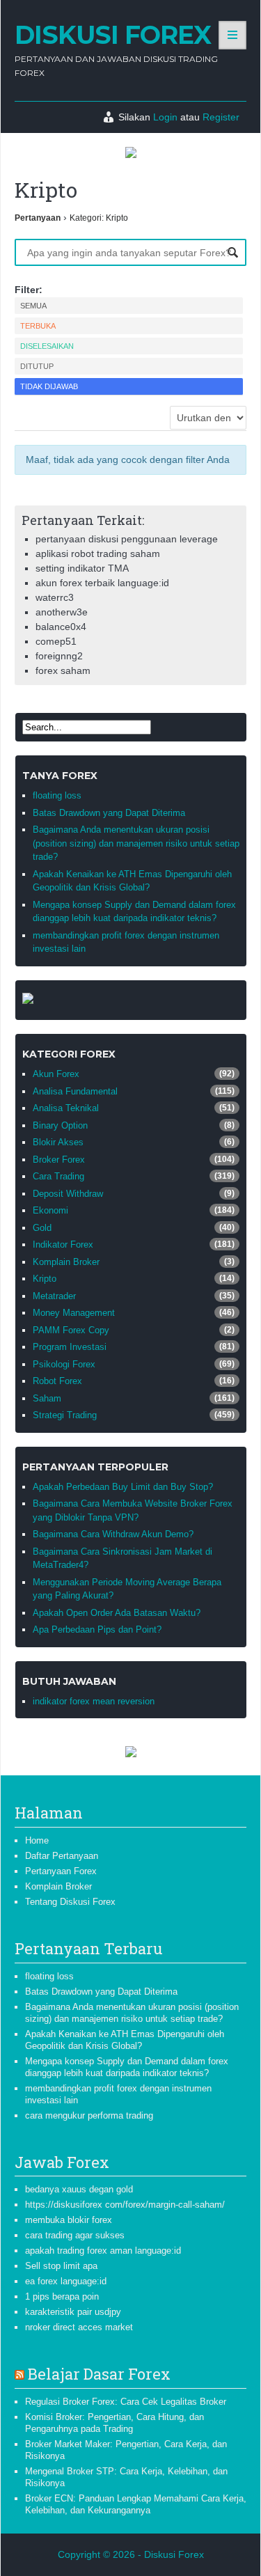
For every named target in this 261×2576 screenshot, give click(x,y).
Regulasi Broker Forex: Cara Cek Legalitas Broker (126, 2402)
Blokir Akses (58, 1142)
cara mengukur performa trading (89, 2115)
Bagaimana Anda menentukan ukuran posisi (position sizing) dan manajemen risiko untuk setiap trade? (136, 843)
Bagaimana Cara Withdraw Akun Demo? (113, 1534)
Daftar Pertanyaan (62, 1856)
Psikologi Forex (64, 1364)
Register (221, 117)
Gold (42, 1228)
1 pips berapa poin (62, 2296)
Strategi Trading (65, 1415)
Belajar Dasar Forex (99, 2374)
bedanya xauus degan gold (79, 2189)
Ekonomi (50, 1210)
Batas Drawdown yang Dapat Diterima (109, 813)
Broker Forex (59, 1160)
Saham (47, 1398)
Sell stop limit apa (61, 2266)
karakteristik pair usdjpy (73, 2312)
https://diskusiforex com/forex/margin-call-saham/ (125, 2205)
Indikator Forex (63, 1244)
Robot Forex (57, 1381)
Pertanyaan (38, 218)
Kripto (45, 1279)
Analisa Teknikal (66, 1108)
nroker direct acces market (79, 2327)
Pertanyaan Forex (61, 1871)
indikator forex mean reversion (94, 1701)
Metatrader (54, 1296)
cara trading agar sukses (75, 2235)
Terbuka (38, 326)
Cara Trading (58, 1176)
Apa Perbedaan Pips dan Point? (97, 1629)
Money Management (74, 1313)
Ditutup (37, 366)
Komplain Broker (66, 1262)
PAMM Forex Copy (71, 1330)
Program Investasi (70, 1347)
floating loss (57, 795)
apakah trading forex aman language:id (103, 2251)
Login (165, 117)
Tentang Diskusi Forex (70, 1902)
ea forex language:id (66, 2281)
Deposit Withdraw (68, 1194)
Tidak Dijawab (49, 386)
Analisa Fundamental (75, 1091)
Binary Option (60, 1125)
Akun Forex (56, 1074)
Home (37, 1840)
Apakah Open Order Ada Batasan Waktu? (117, 1613)
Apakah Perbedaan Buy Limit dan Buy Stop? (123, 1487)
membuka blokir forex (69, 2220)
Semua (33, 306)
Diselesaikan (47, 346)
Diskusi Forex (113, 35)
